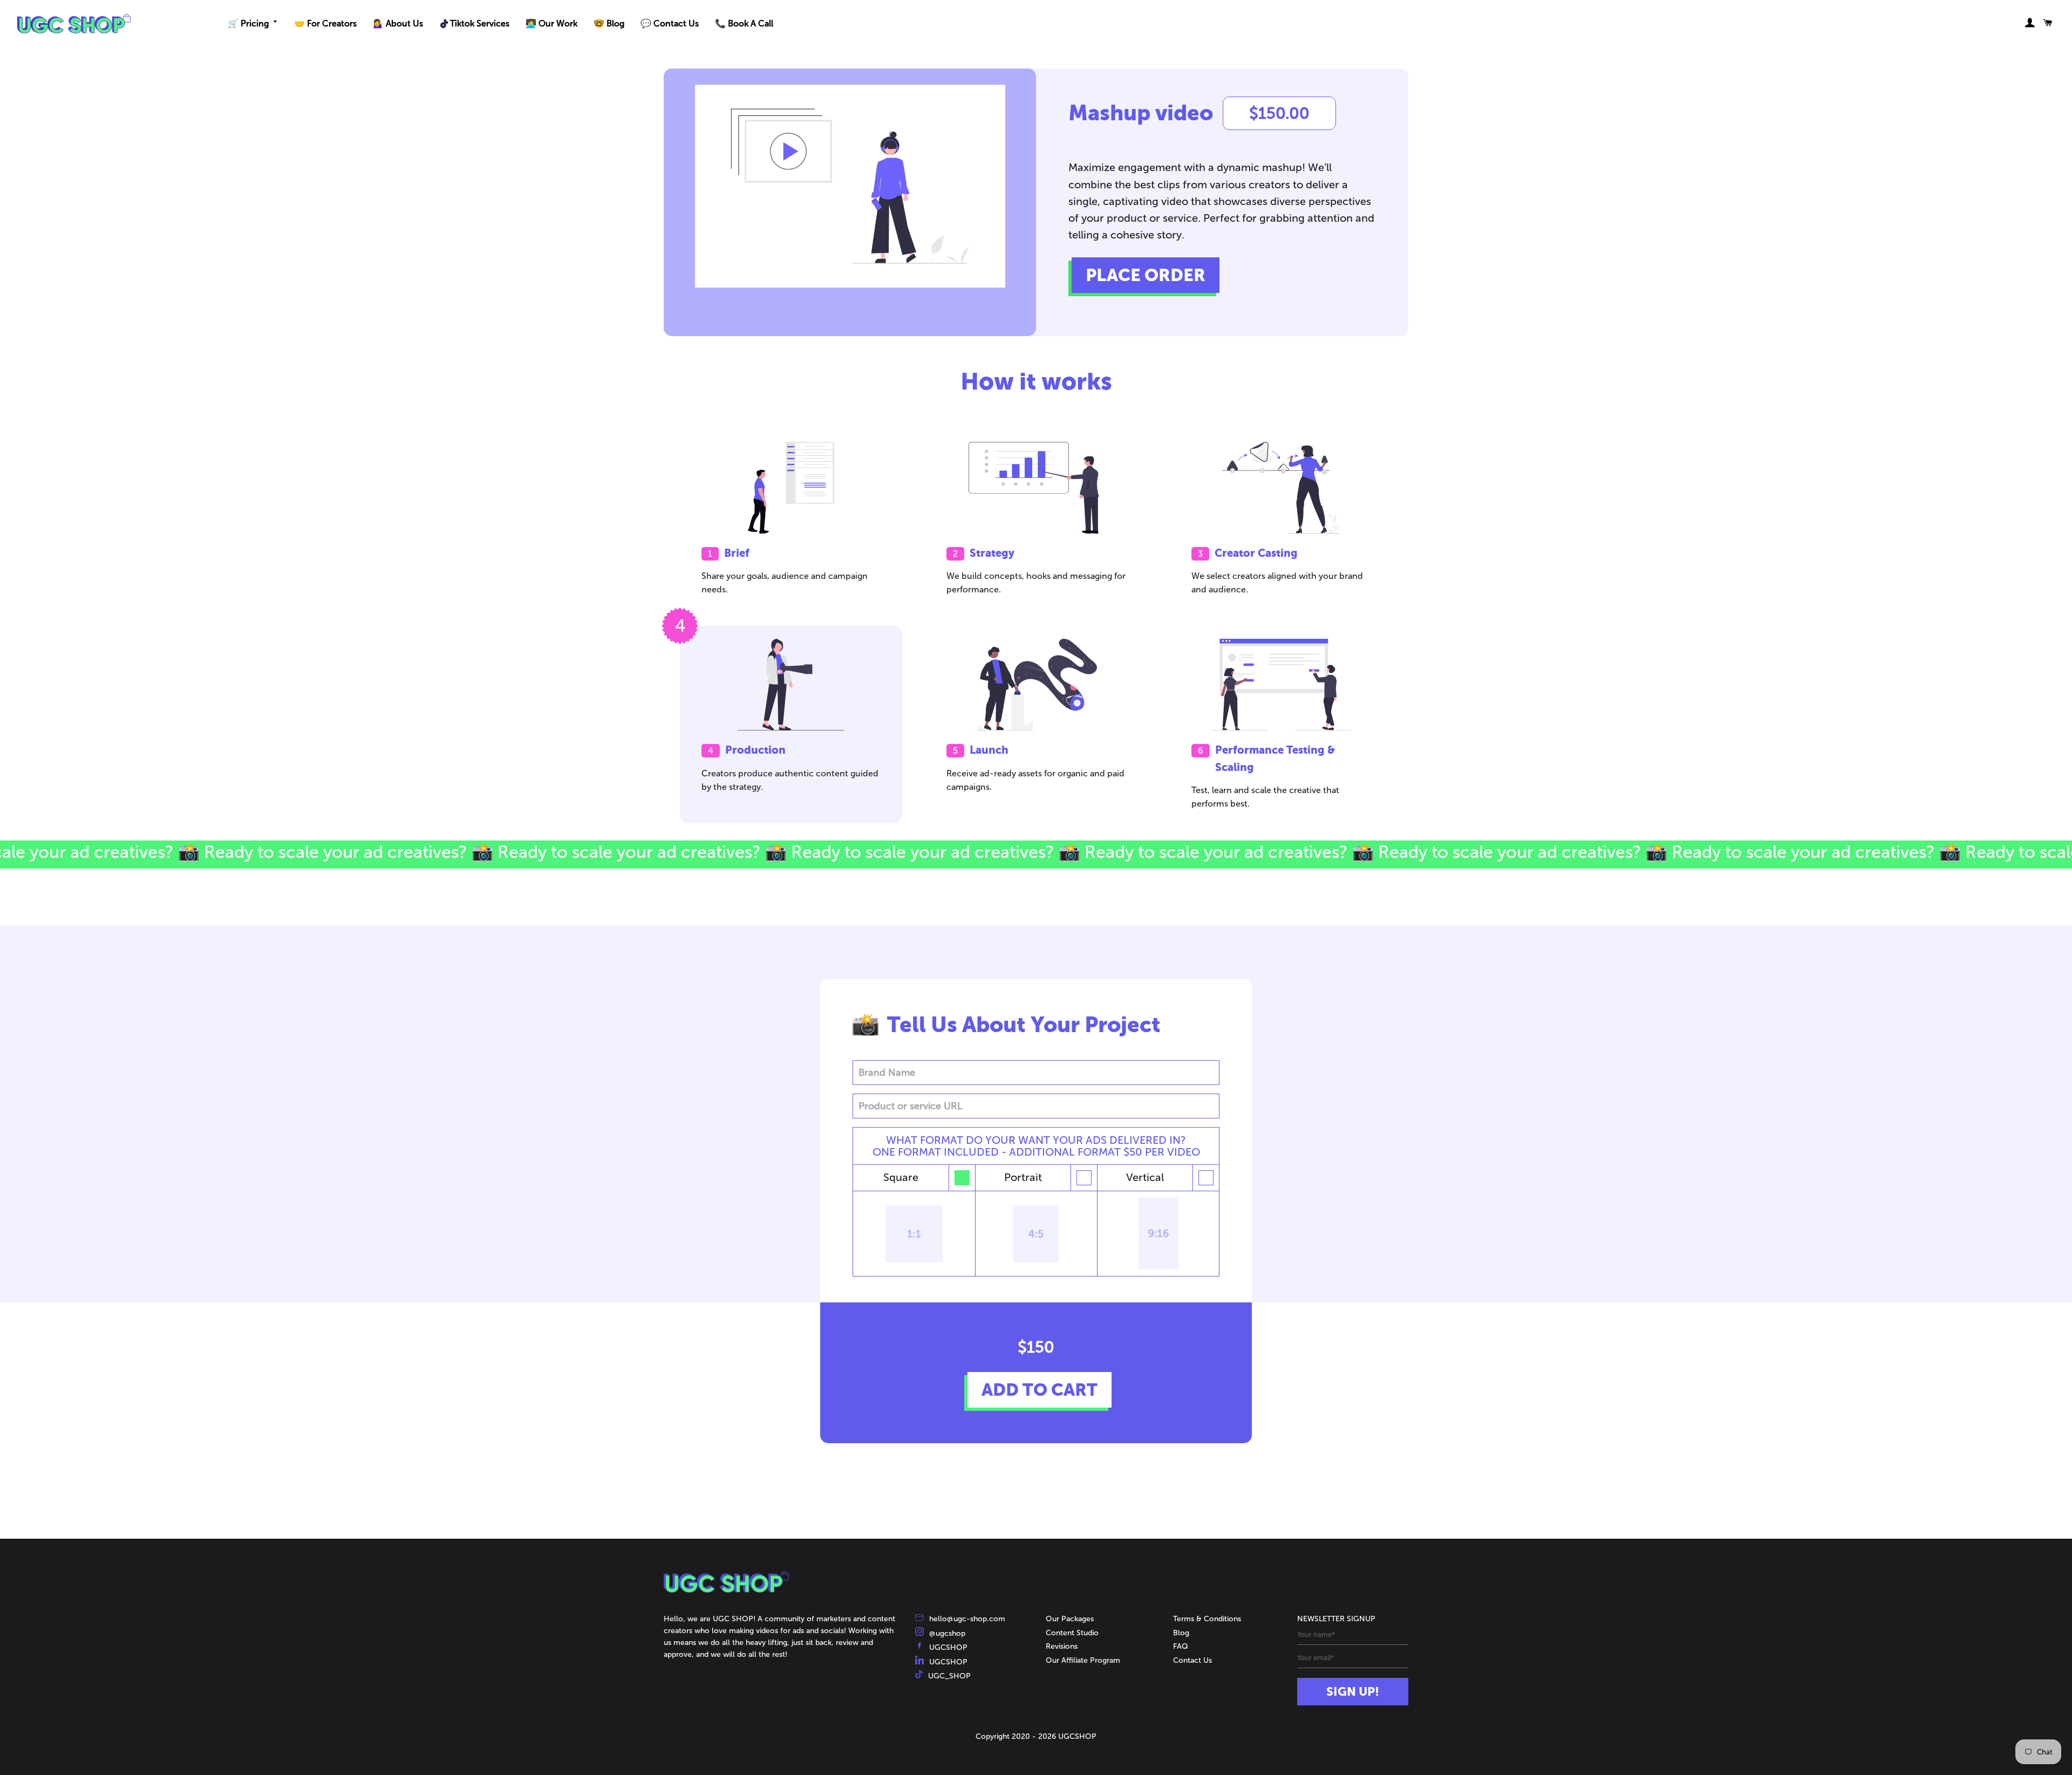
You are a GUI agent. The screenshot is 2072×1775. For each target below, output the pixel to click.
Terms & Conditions (1207, 1619)
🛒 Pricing (248, 23)
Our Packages (1070, 1619)
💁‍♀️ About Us (398, 23)
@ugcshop (947, 1633)
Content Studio (1072, 1633)
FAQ (1181, 1646)
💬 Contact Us (670, 23)
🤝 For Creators (325, 23)
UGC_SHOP (949, 1676)
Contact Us (1192, 1660)
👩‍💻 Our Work (551, 23)
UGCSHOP (948, 1647)
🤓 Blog (609, 23)
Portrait (1023, 1177)
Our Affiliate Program (1083, 1660)
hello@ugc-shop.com (967, 1619)
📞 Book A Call (744, 23)
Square (901, 1177)
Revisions (1062, 1646)
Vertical (1145, 1177)
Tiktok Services (480, 23)
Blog (1181, 1633)
